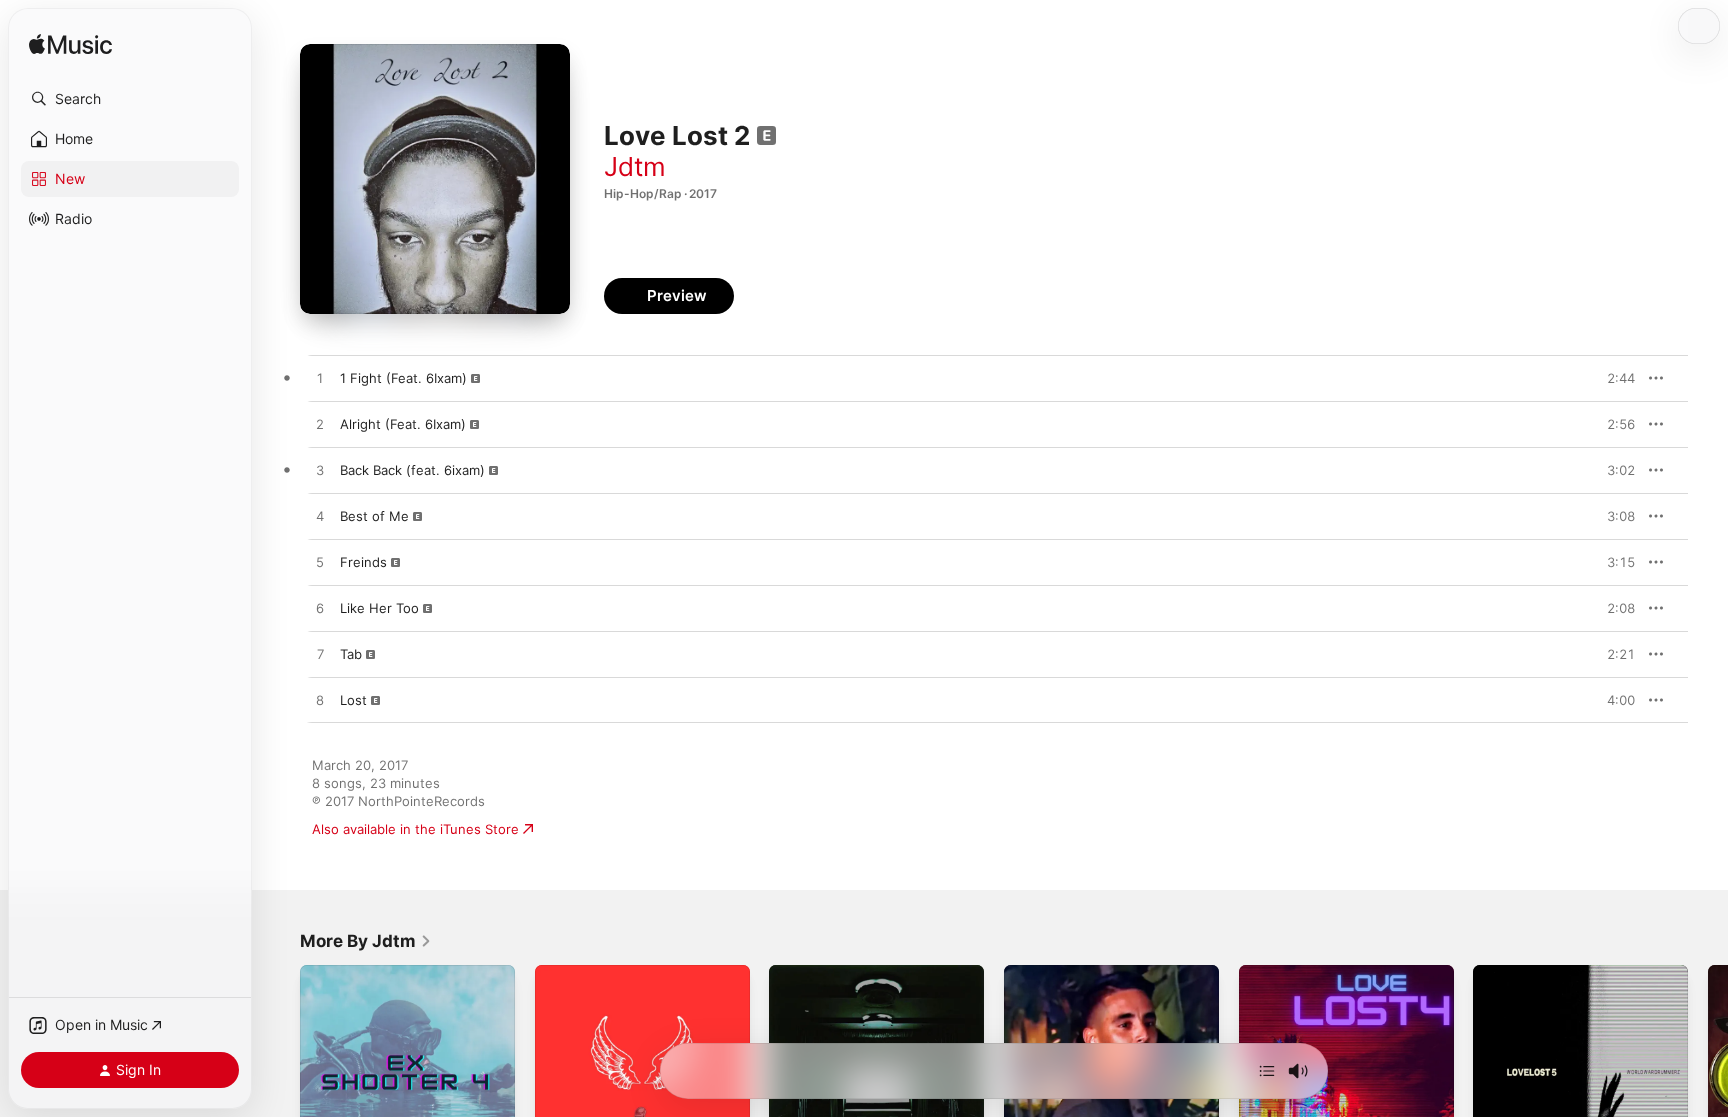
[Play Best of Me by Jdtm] (320, 517)
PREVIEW (1613, 378)
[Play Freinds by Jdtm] (320, 563)
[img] (70, 45)
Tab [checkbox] (351, 654)
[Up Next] (1267, 1071)
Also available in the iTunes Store (415, 829)
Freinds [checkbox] (363, 562)
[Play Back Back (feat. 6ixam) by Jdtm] (320, 471)
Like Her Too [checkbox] (379, 608)
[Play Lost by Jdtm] (320, 701)
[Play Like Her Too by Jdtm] (320, 609)
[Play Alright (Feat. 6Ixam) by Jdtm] (320, 425)
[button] (130, 99)
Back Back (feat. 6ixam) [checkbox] (412, 470)
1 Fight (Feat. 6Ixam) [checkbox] (403, 378)
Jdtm (635, 166)
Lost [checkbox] (353, 700)
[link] (366, 941)
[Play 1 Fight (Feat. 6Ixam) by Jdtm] (320, 379)
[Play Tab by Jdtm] (320, 655)
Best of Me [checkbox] (374, 516)
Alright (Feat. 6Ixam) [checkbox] (403, 424)
